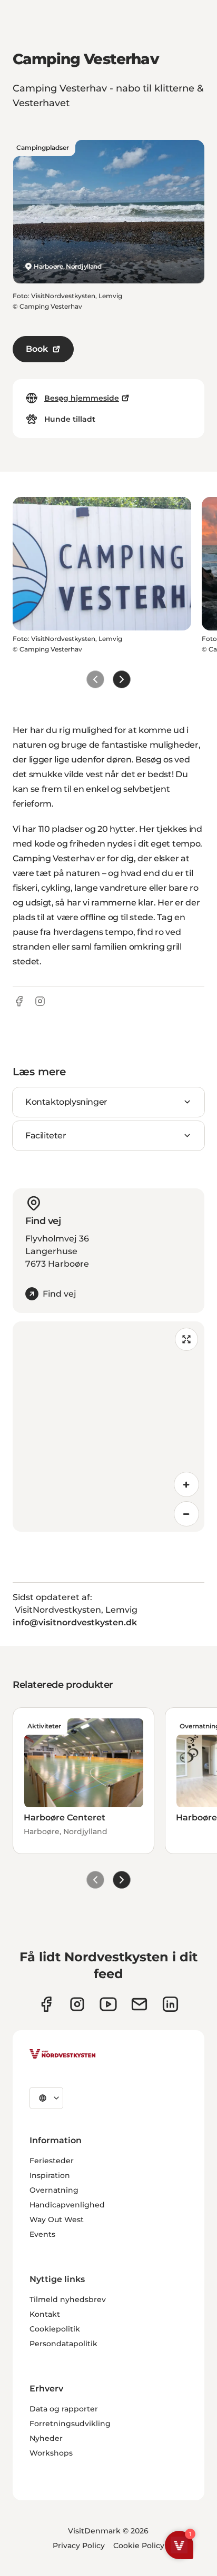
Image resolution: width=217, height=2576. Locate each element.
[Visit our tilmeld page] (139, 2004)
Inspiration (50, 2175)
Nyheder (46, 2438)
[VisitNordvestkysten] (63, 2054)
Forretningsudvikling (70, 2424)
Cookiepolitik (55, 2329)
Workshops (51, 2453)
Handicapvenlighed (67, 2205)
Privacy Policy (79, 2546)
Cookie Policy (139, 2546)
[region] (108, 1427)
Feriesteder (52, 2161)
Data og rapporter (64, 2409)
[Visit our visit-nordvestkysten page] (170, 2004)
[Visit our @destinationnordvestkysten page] (108, 2004)
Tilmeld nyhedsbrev (68, 2299)
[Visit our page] (46, 2004)
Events (42, 2234)
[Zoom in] (186, 1484)
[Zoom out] (186, 1514)
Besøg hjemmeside (82, 398)
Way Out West (57, 2219)
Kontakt (45, 2314)
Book (37, 349)
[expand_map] (186, 1339)
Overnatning (54, 2190)
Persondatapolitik (63, 2344)
